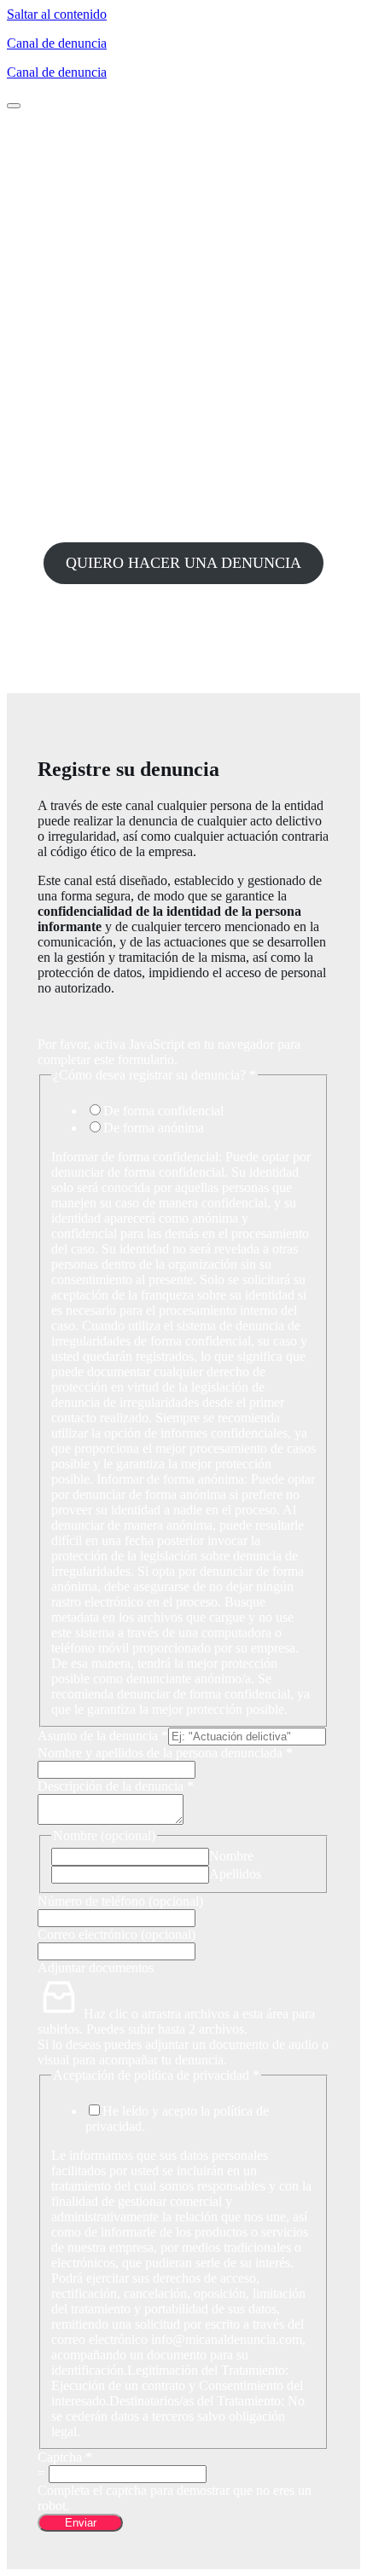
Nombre (231, 1856)
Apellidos (235, 1874)
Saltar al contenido (57, 14)
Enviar (81, 2523)
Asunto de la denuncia (103, 1736)
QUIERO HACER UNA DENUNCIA (183, 563)
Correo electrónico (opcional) (117, 1934)
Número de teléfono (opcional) (120, 1901)
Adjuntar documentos (96, 1968)
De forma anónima (154, 1128)
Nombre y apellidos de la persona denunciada (165, 1753)
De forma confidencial (163, 1111)
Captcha (65, 2457)
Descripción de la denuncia (116, 1786)
